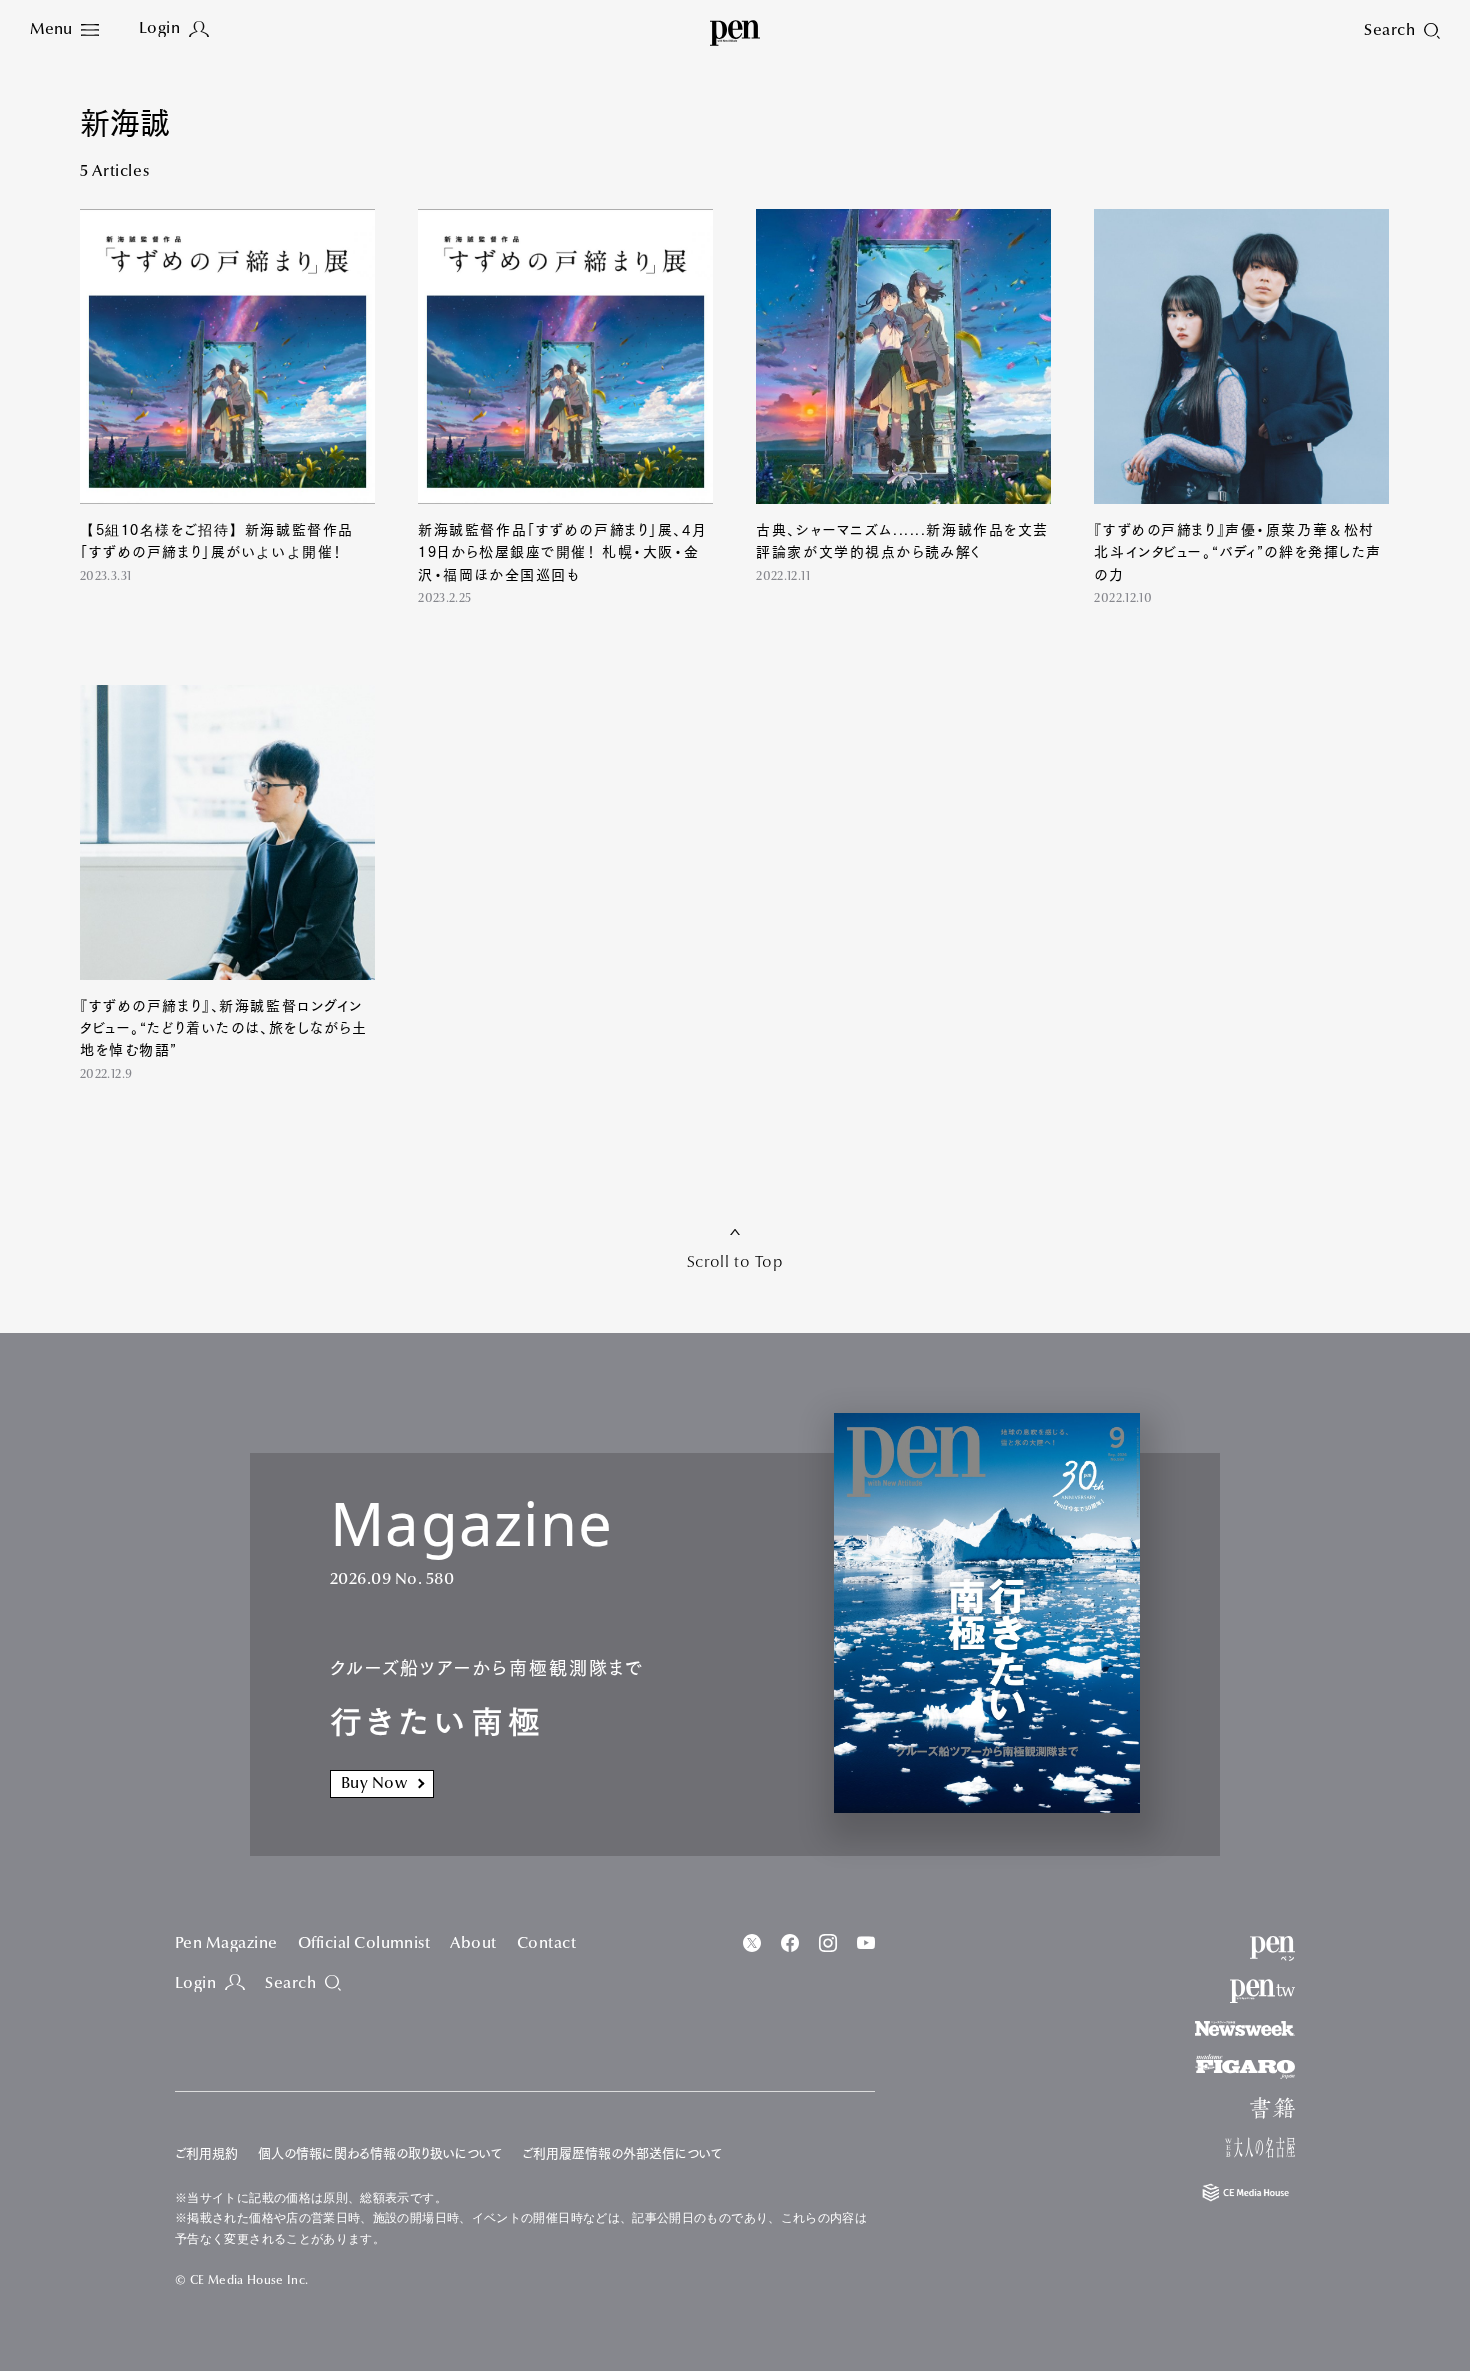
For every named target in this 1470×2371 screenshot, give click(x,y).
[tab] (64, 30)
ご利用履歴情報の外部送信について (622, 2153)
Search (290, 1984)
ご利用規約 (206, 2153)
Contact (546, 1944)
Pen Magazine (226, 1944)
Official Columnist (364, 1944)
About (473, 1944)
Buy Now (374, 1784)
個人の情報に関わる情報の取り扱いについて (380, 2153)
